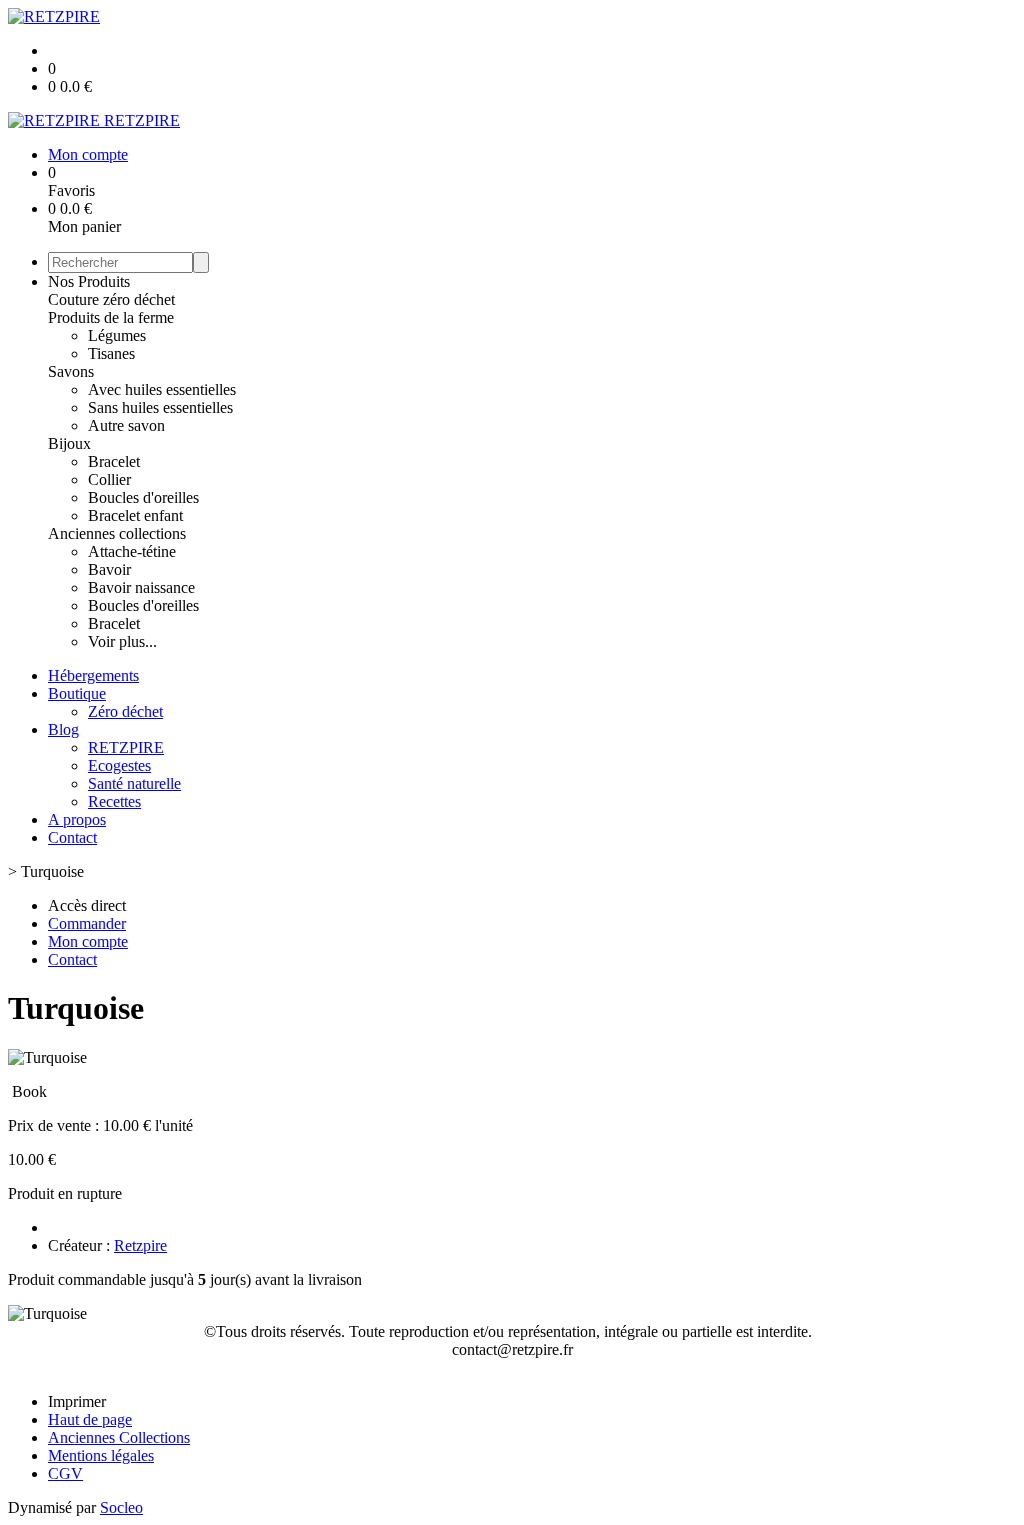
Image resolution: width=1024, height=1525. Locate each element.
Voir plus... (122, 641)
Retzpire (140, 1245)
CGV (65, 1473)
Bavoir (109, 569)
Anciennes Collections (119, 1437)
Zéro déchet (125, 711)
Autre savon (126, 425)
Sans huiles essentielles (160, 407)
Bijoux (69, 443)
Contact (72, 837)
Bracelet (114, 461)
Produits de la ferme (111, 317)
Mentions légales (101, 1455)
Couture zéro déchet (111, 299)
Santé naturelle (134, 783)
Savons (71, 371)
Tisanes (111, 353)
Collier (109, 479)
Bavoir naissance (141, 587)
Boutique (77, 693)
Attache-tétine (132, 551)
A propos (77, 819)
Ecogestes (119, 765)
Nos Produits (89, 281)
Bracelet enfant (135, 515)
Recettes (114, 801)
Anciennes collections (117, 533)
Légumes (117, 335)
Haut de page (90, 1419)
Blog (63, 729)
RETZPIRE (126, 747)
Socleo (121, 1507)
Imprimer (77, 1401)
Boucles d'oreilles (143, 497)
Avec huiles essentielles (162, 389)
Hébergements (93, 675)
